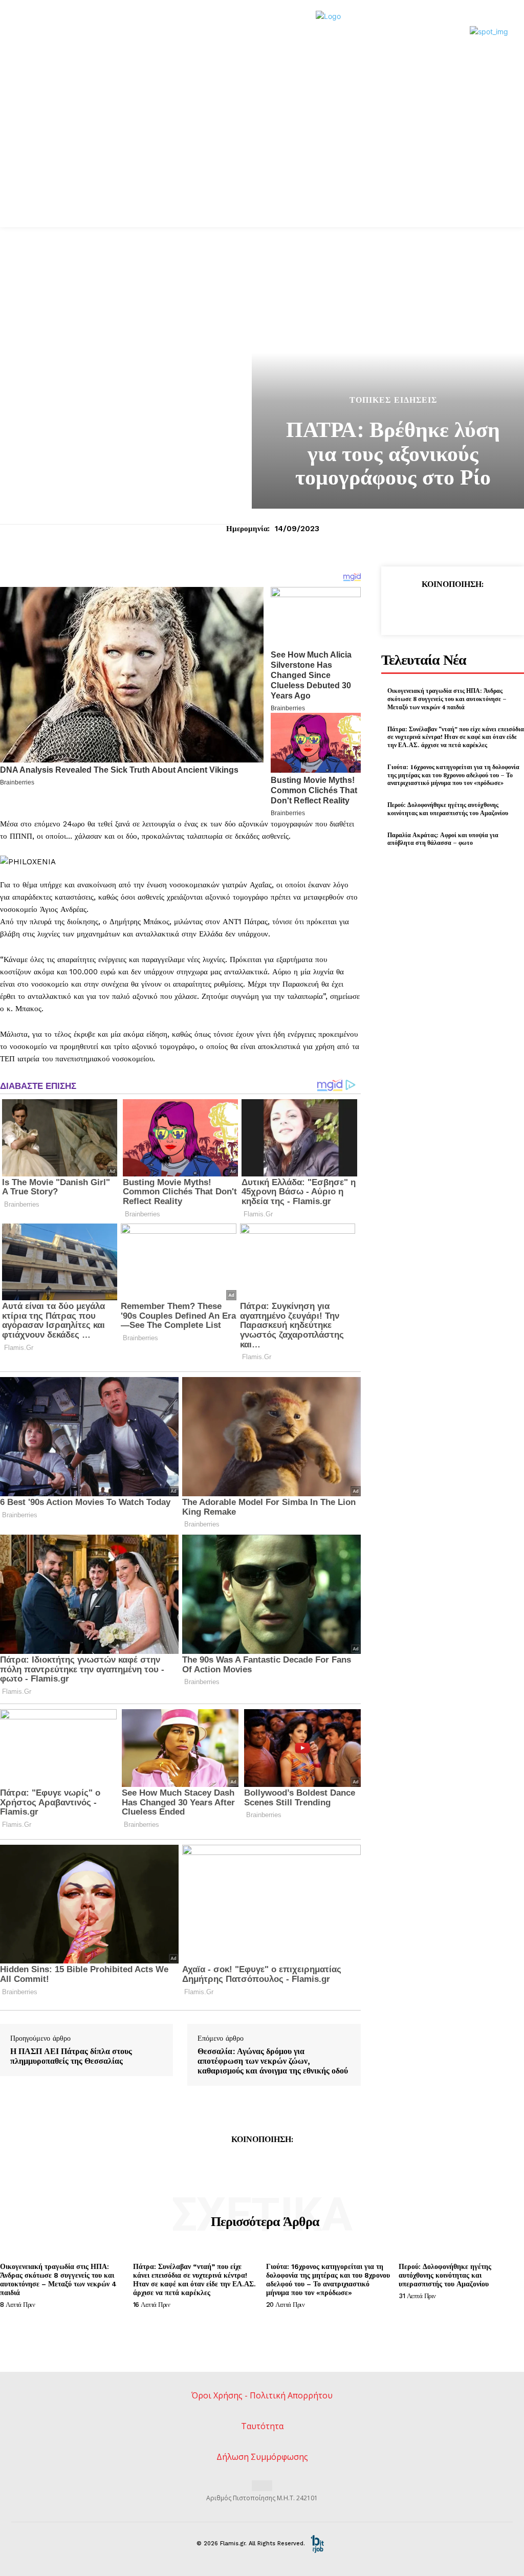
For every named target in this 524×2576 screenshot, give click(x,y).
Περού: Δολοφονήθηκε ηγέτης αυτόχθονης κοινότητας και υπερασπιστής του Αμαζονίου (448, 809)
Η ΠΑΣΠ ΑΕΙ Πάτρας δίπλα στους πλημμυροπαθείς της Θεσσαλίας (71, 2056)
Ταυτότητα (262, 2426)
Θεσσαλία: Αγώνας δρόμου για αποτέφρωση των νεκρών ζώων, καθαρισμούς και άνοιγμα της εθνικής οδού (273, 2061)
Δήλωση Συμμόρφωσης (262, 2457)
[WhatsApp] (475, 608)
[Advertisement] (262, 150)
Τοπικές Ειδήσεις (393, 400)
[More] (499, 608)
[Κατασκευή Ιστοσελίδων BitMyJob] (317, 2544)
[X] (428, 608)
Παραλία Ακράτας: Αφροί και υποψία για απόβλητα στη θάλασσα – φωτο (443, 839)
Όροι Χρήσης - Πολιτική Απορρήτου (262, 2395)
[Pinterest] (452, 608)
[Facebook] (405, 608)
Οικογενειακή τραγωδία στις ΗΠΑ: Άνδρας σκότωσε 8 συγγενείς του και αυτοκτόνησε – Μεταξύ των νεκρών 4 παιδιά (447, 698)
